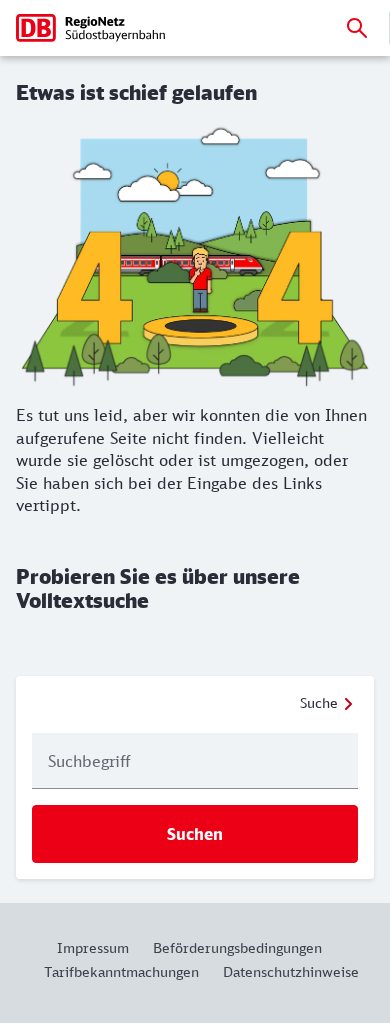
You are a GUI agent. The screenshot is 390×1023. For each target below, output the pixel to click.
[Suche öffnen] (357, 28)
